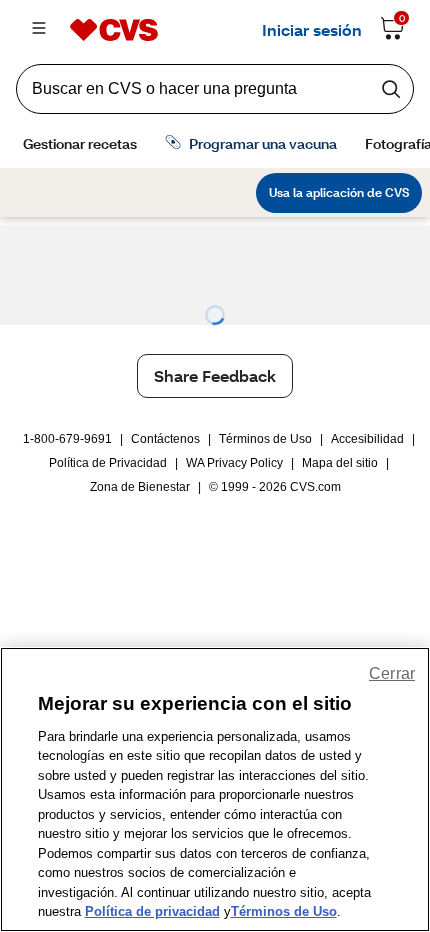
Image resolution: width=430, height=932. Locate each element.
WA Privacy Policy (234, 463)
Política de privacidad (152, 911)
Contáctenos (165, 439)
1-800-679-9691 (67, 439)
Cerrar (392, 673)
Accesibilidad (367, 439)
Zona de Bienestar (140, 487)
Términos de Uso (265, 439)
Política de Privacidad (108, 463)
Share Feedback (215, 375)
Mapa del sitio (340, 463)
